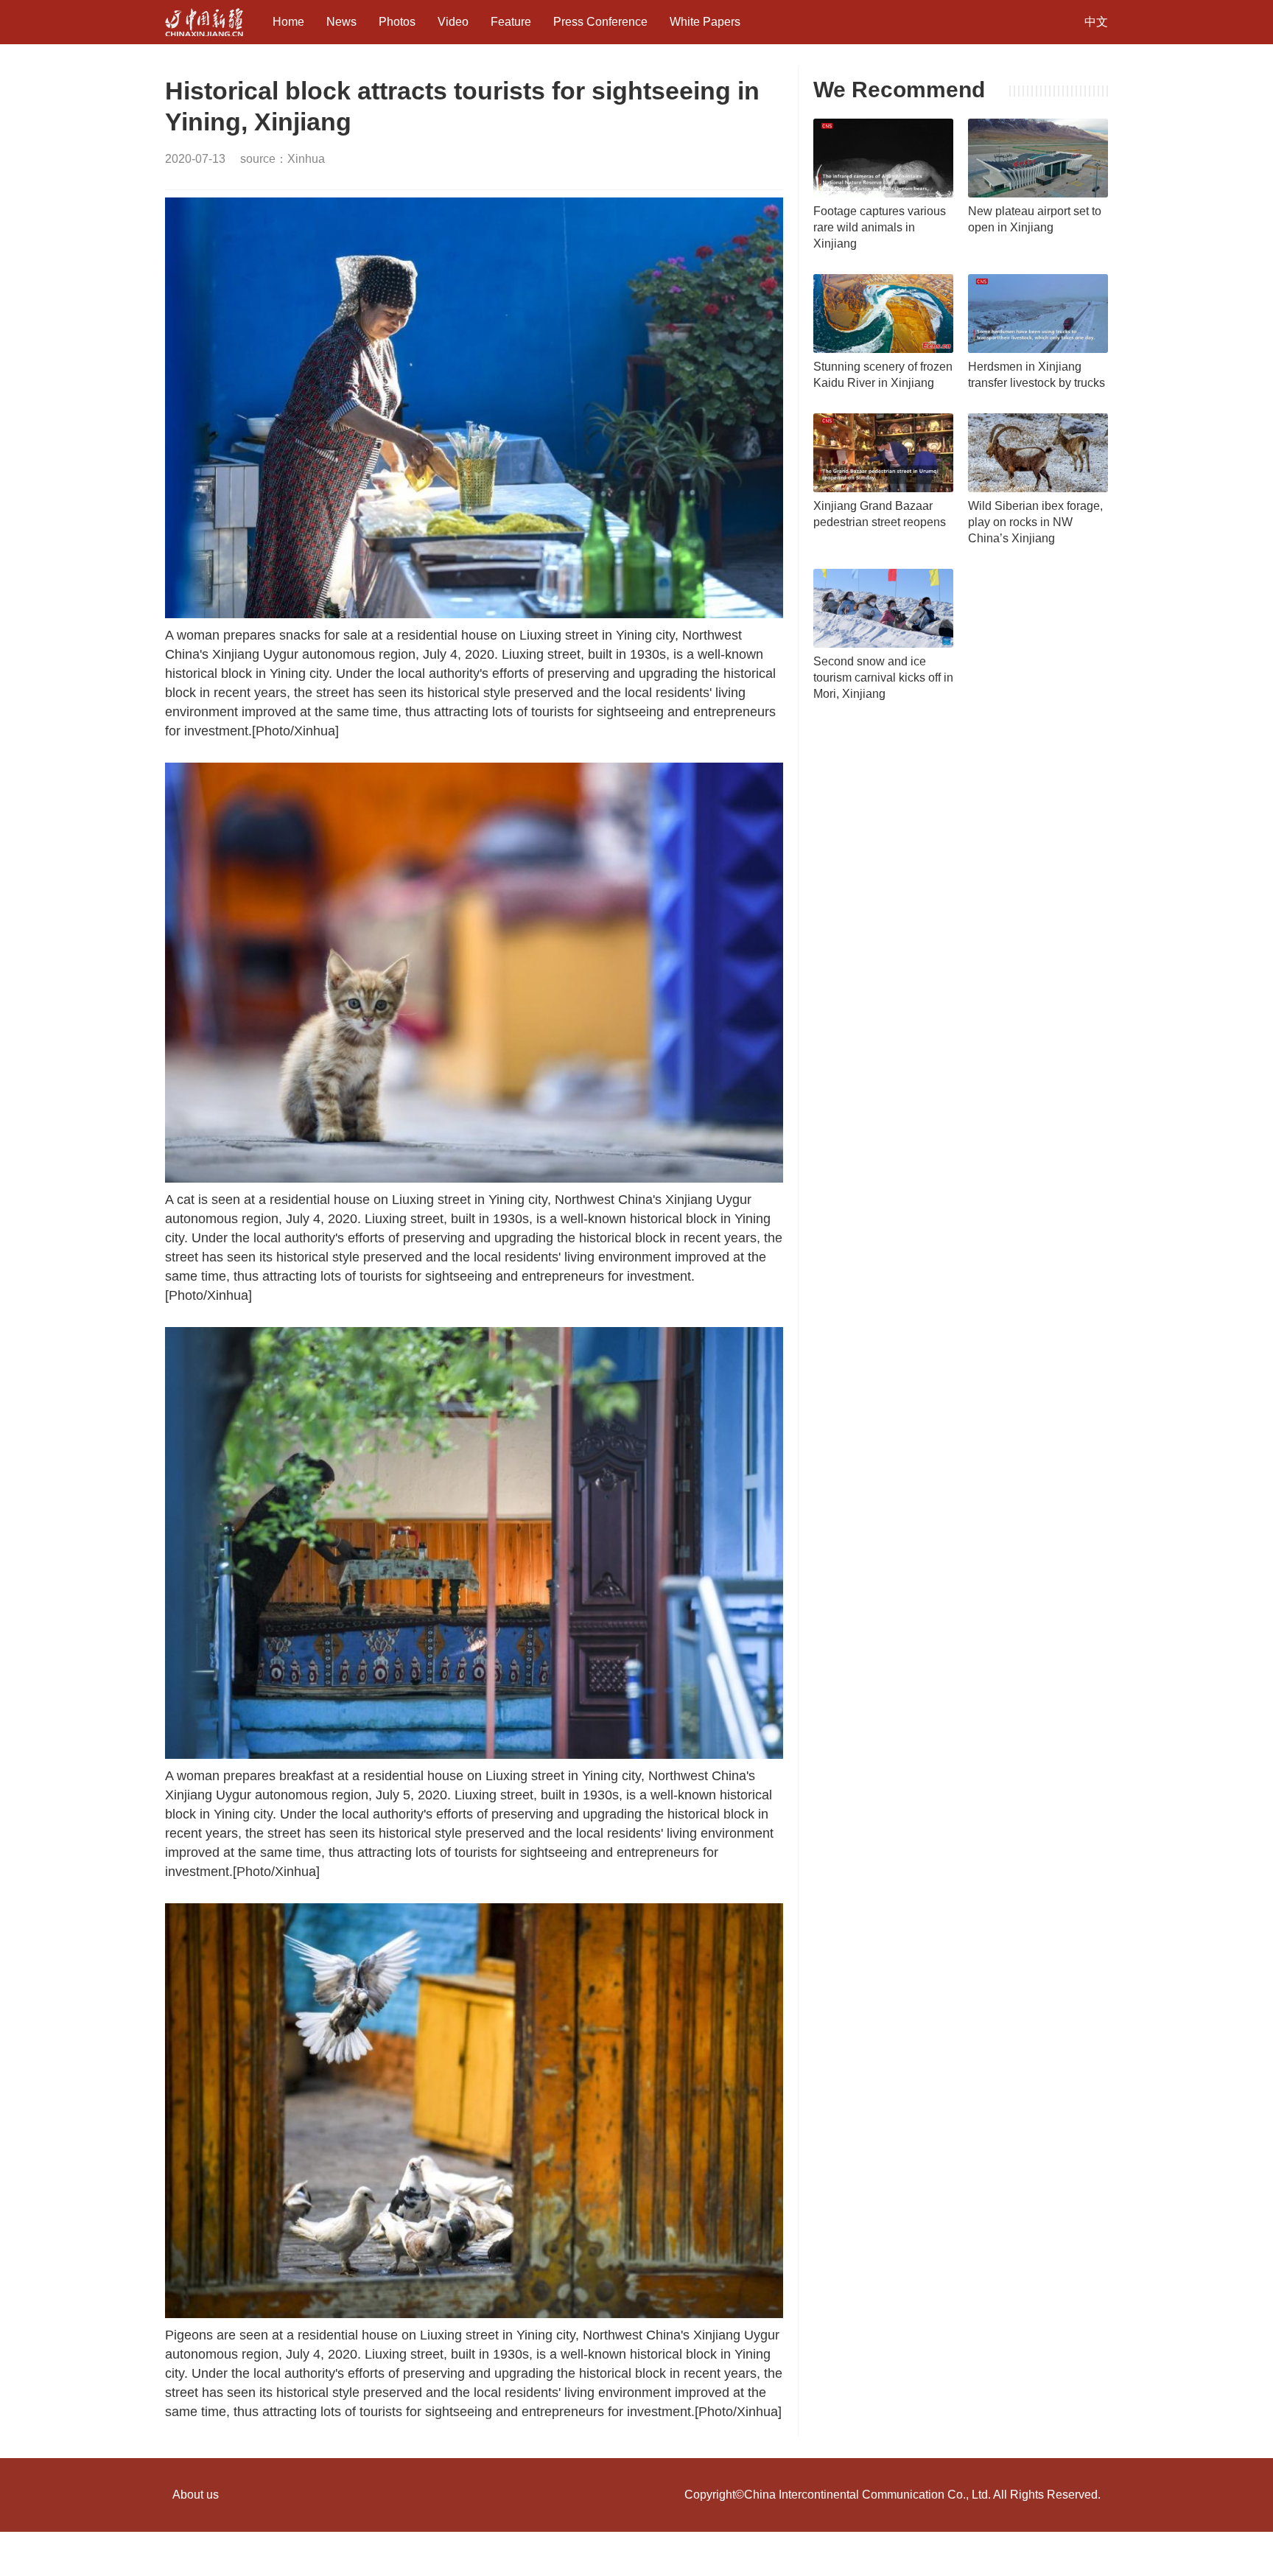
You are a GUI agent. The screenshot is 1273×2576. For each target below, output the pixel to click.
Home (288, 22)
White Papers (705, 22)
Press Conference (600, 22)
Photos (397, 22)
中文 (1096, 22)
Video (453, 22)
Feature (511, 22)
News (341, 22)
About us (196, 2495)
